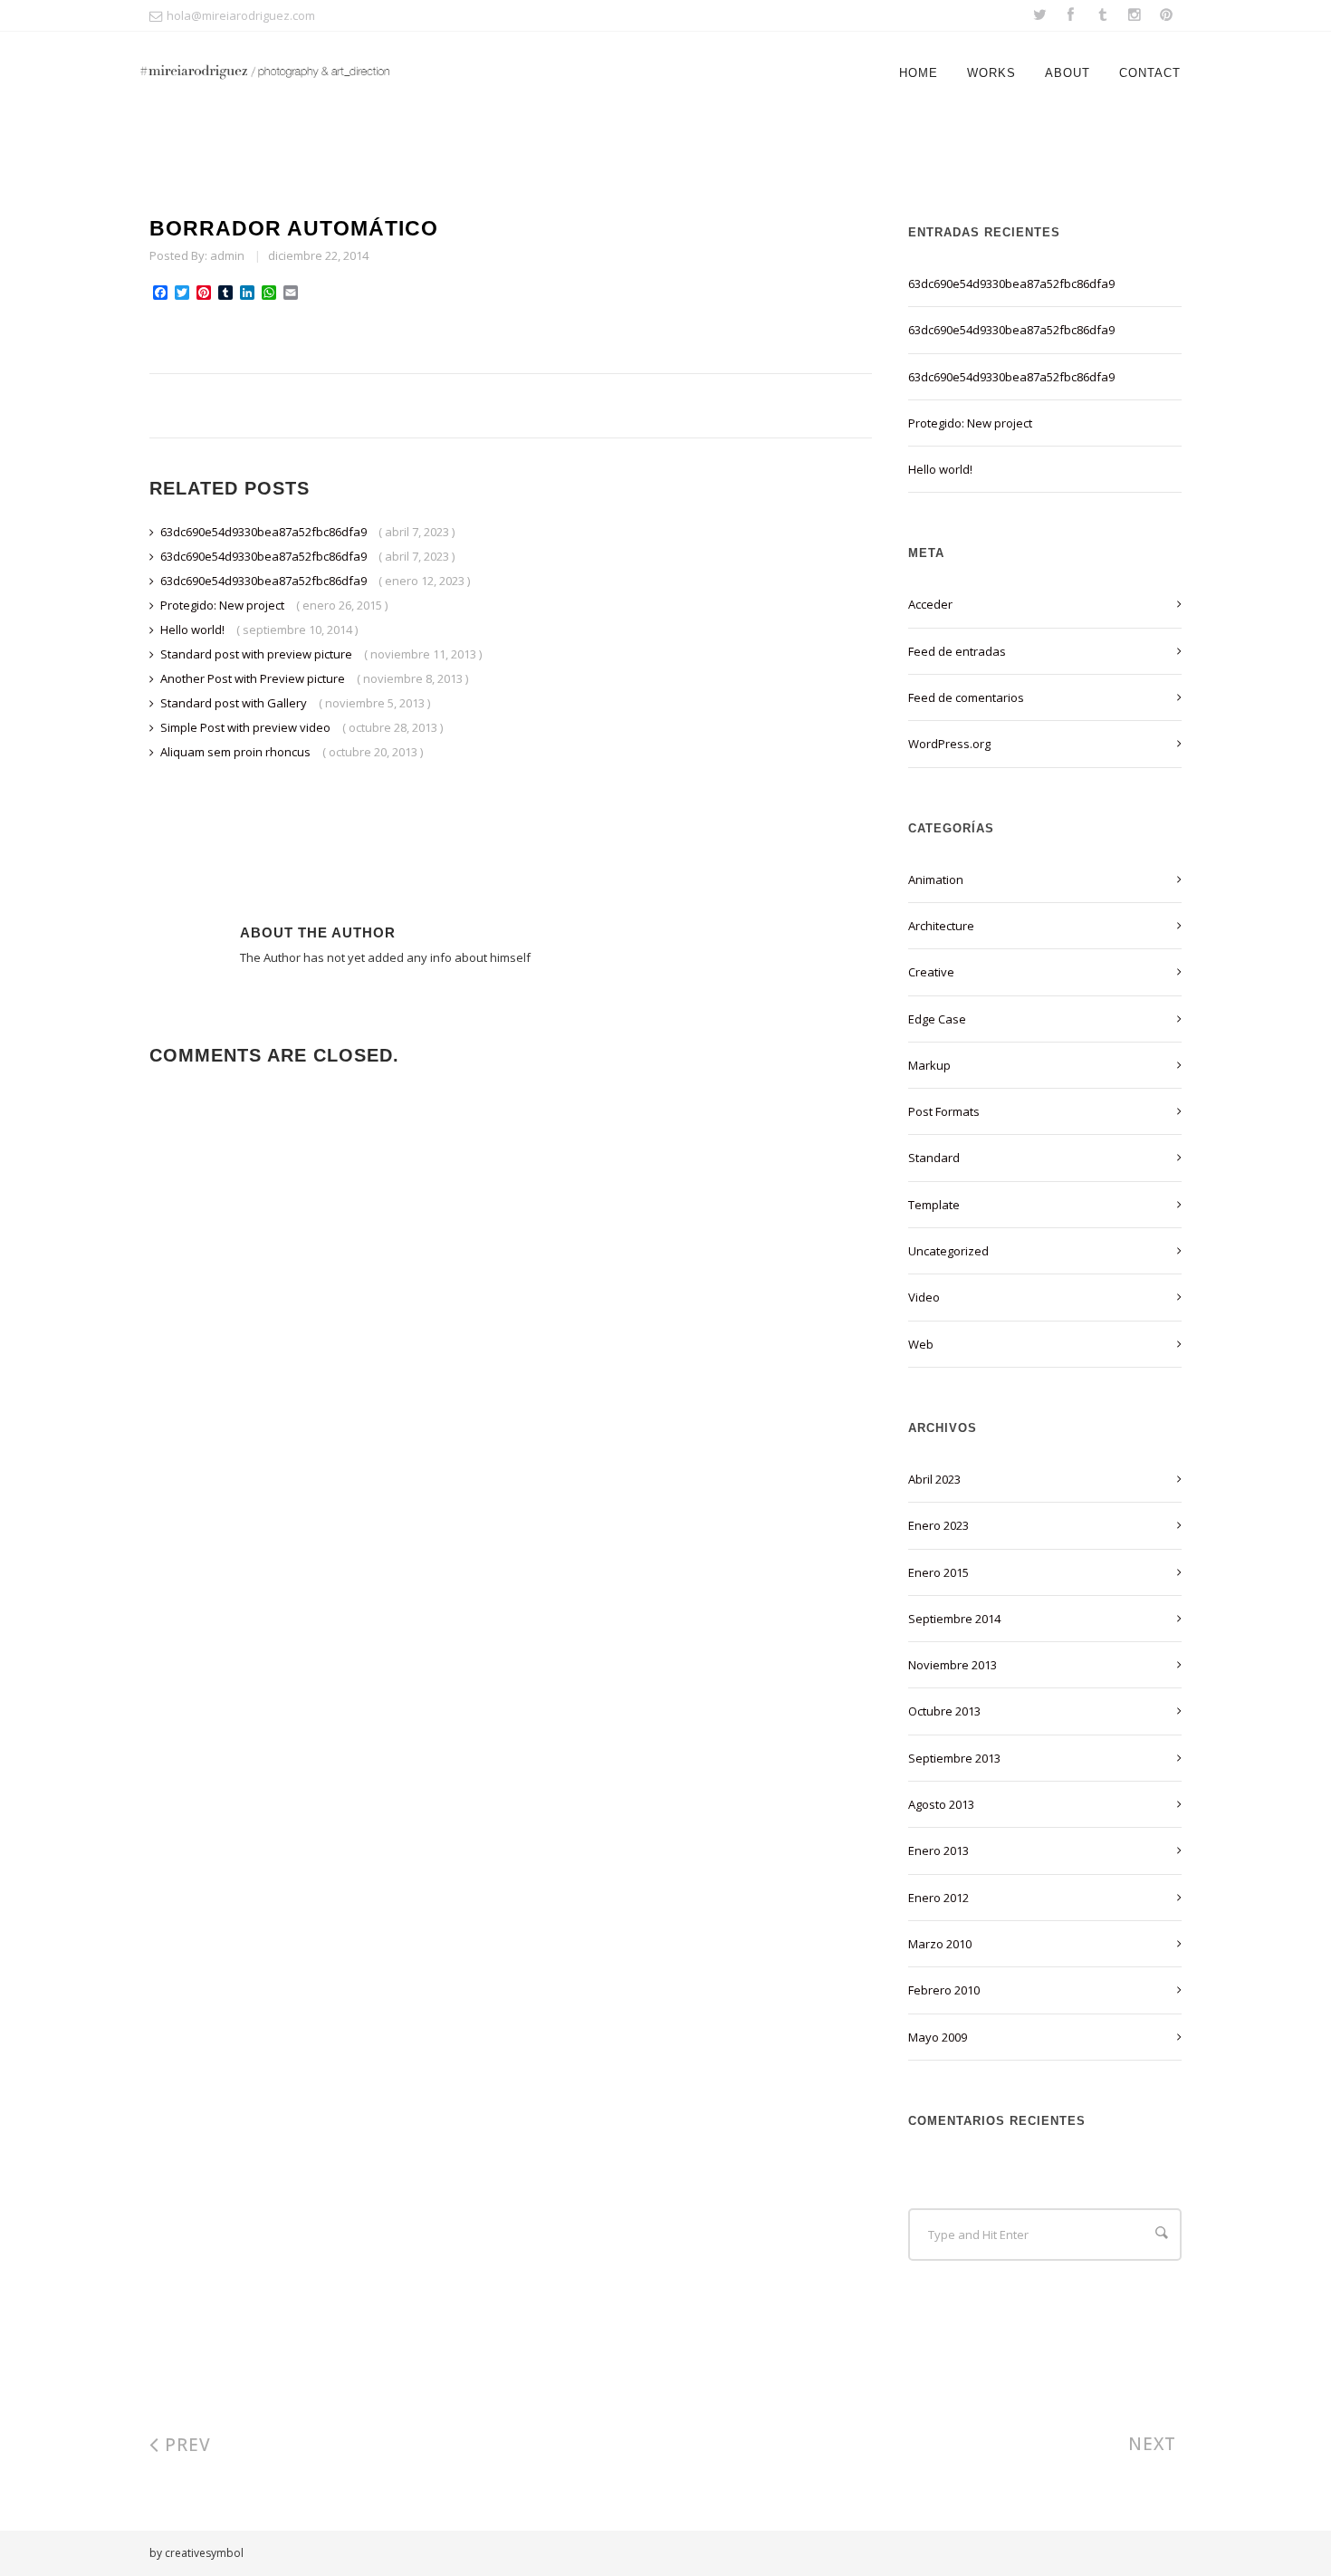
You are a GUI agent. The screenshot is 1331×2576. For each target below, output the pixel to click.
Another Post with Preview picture (254, 678)
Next (1155, 2444)
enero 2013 (938, 1850)
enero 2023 (938, 1525)
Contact (1150, 73)
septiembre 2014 (954, 1619)
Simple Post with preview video (247, 727)
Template (934, 1205)
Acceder (930, 604)
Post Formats (944, 1111)
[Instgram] (1134, 16)
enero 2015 (938, 1572)
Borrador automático (294, 228)
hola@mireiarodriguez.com (241, 15)
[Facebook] (1071, 16)
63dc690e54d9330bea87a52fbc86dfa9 (265, 532)
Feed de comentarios (966, 697)
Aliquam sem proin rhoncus (237, 752)
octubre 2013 (944, 1711)
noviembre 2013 (953, 1665)
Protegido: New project (224, 605)
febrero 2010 (944, 1990)
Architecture (941, 926)
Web (921, 1344)
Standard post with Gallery (235, 703)
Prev (185, 2445)
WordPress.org (949, 744)
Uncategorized (948, 1251)
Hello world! (194, 630)
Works (991, 73)
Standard (934, 1158)
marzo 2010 (940, 1944)
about (1068, 73)
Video (924, 1297)
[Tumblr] (1102, 16)
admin (227, 255)
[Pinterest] (1166, 16)
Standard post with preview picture (258, 654)
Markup (929, 1065)
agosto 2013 (941, 1804)
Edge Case (937, 1019)
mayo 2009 (938, 2037)
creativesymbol (204, 2553)
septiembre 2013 (954, 1758)
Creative (931, 972)
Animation (936, 879)
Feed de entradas (957, 651)
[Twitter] (1040, 16)
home (919, 73)
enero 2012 (938, 1898)
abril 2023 (934, 1479)
